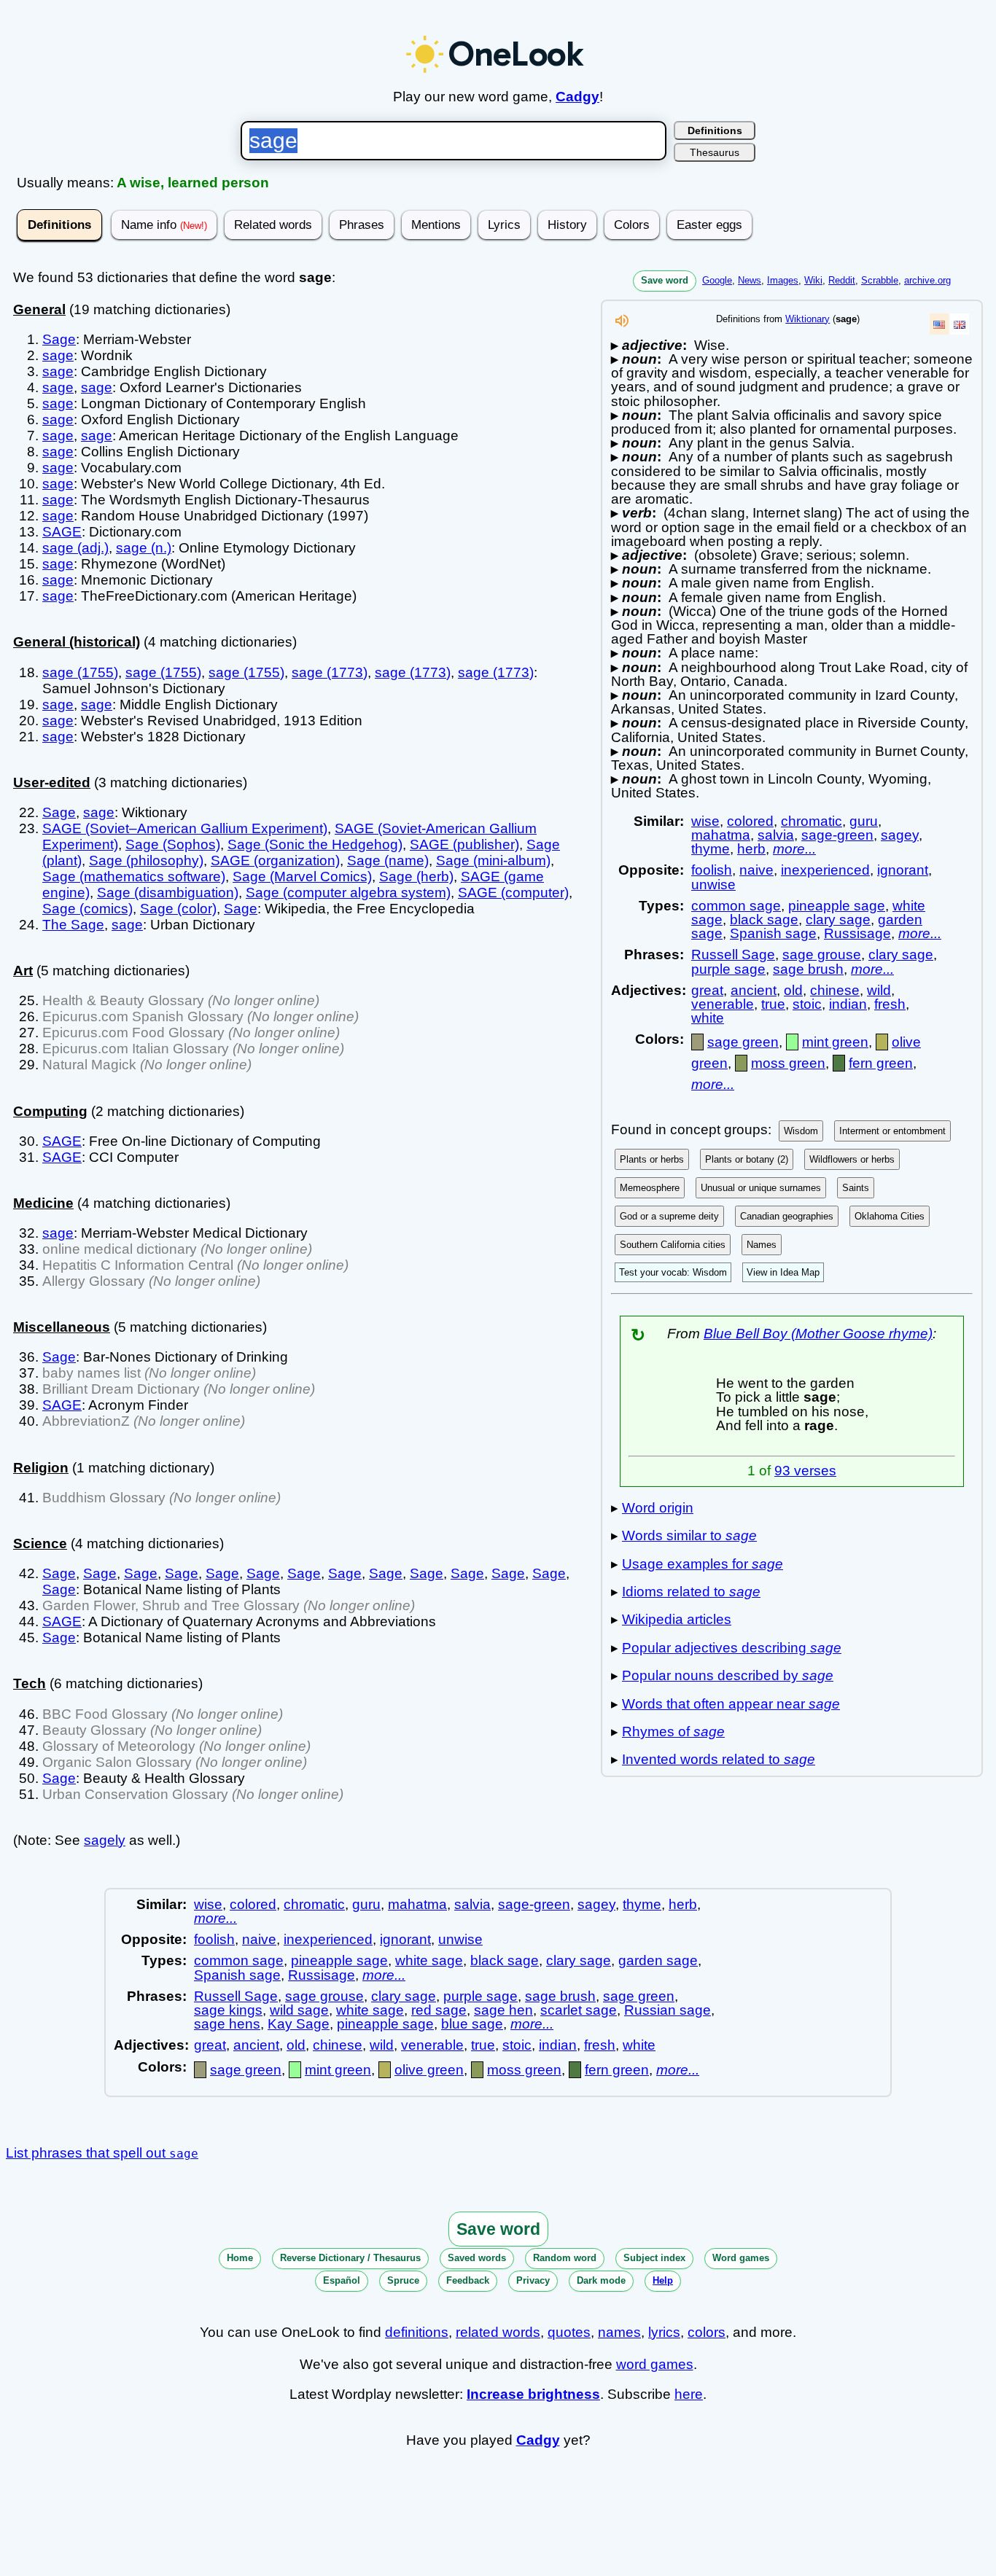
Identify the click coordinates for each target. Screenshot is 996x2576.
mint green (835, 1042)
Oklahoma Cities (890, 1216)
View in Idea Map (783, 1272)
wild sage (299, 2010)
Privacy (533, 2280)
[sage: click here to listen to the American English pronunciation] (622, 325)
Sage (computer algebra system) (348, 893)
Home (240, 2258)
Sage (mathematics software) (134, 877)
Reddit (842, 280)
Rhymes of (673, 1732)
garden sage (658, 1960)
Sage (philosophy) (146, 860)
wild (879, 990)
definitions (417, 2332)
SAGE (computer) (513, 893)
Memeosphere (650, 1188)
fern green (881, 1063)
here (689, 2394)
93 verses (805, 1471)
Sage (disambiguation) (168, 893)
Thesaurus (715, 152)
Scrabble (880, 280)
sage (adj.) (75, 548)
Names (762, 1245)
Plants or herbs (652, 1159)
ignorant (903, 870)
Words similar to (689, 1535)
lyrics (664, 2332)
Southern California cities (673, 1245)
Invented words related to (719, 1759)
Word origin (658, 1508)
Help (663, 2280)
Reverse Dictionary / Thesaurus (350, 2258)
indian (848, 1004)
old (793, 990)
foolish (712, 870)
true (773, 1004)
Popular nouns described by (728, 1675)
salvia (776, 835)
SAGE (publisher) (464, 844)
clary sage (838, 920)
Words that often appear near (731, 1704)
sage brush (808, 969)
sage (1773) (330, 672)
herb (751, 849)
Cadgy (577, 97)
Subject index (654, 2258)
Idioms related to (691, 1592)
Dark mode (601, 2280)
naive (756, 870)
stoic (807, 1004)
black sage (764, 920)
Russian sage (668, 2010)
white (708, 1018)
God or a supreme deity (669, 1216)
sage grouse (822, 955)
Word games (741, 2258)
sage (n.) (144, 548)
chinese (835, 990)
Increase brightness (533, 2394)
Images (783, 280)
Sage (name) (388, 860)
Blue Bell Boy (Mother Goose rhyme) (818, 1334)
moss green (788, 1063)
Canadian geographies (787, 1216)
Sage (59, 339)
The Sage (73, 925)
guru (864, 821)
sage (58, 355)
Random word (565, 2258)
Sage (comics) (87, 909)
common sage (736, 906)
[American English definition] (939, 324)
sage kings (228, 2010)
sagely (105, 1840)
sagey (900, 835)
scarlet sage (579, 2010)
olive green (429, 2070)
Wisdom (801, 1131)
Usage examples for (703, 1564)
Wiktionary (808, 319)
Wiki (813, 280)
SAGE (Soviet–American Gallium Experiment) (185, 828)
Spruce (403, 2280)
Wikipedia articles (677, 1619)
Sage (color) (178, 909)
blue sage (472, 2024)
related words (498, 2332)
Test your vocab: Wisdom (673, 1272)
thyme (711, 849)
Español (342, 2280)
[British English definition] (960, 324)
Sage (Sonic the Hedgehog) (315, 844)
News (750, 280)
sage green (743, 1042)
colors (707, 2332)
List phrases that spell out (102, 2153)
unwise (713, 885)
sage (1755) (80, 672)
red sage (439, 2010)
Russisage (857, 933)
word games (655, 2364)
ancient (754, 990)
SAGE (62, 532)
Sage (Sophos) (173, 844)
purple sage (728, 969)
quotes (569, 2332)
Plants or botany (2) (747, 1159)
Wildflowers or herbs (852, 1159)
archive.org (927, 280)
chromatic (812, 821)
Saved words (477, 2258)
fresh (890, 1004)
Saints (856, 1188)
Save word (665, 280)
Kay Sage (299, 2024)
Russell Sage (733, 955)
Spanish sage (773, 933)
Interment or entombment (892, 1131)
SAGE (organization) (275, 860)
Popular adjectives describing (732, 1648)
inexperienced (825, 870)
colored (750, 821)
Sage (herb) (416, 877)
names (619, 2332)
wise (705, 821)
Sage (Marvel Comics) (302, 877)
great (707, 990)
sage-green (837, 835)
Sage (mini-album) (493, 860)
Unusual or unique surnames (761, 1188)
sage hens (227, 2024)
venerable (723, 1004)
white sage (429, 1960)
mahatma (721, 835)
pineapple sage (837, 906)
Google (717, 280)
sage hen (503, 2010)
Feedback (468, 2280)
